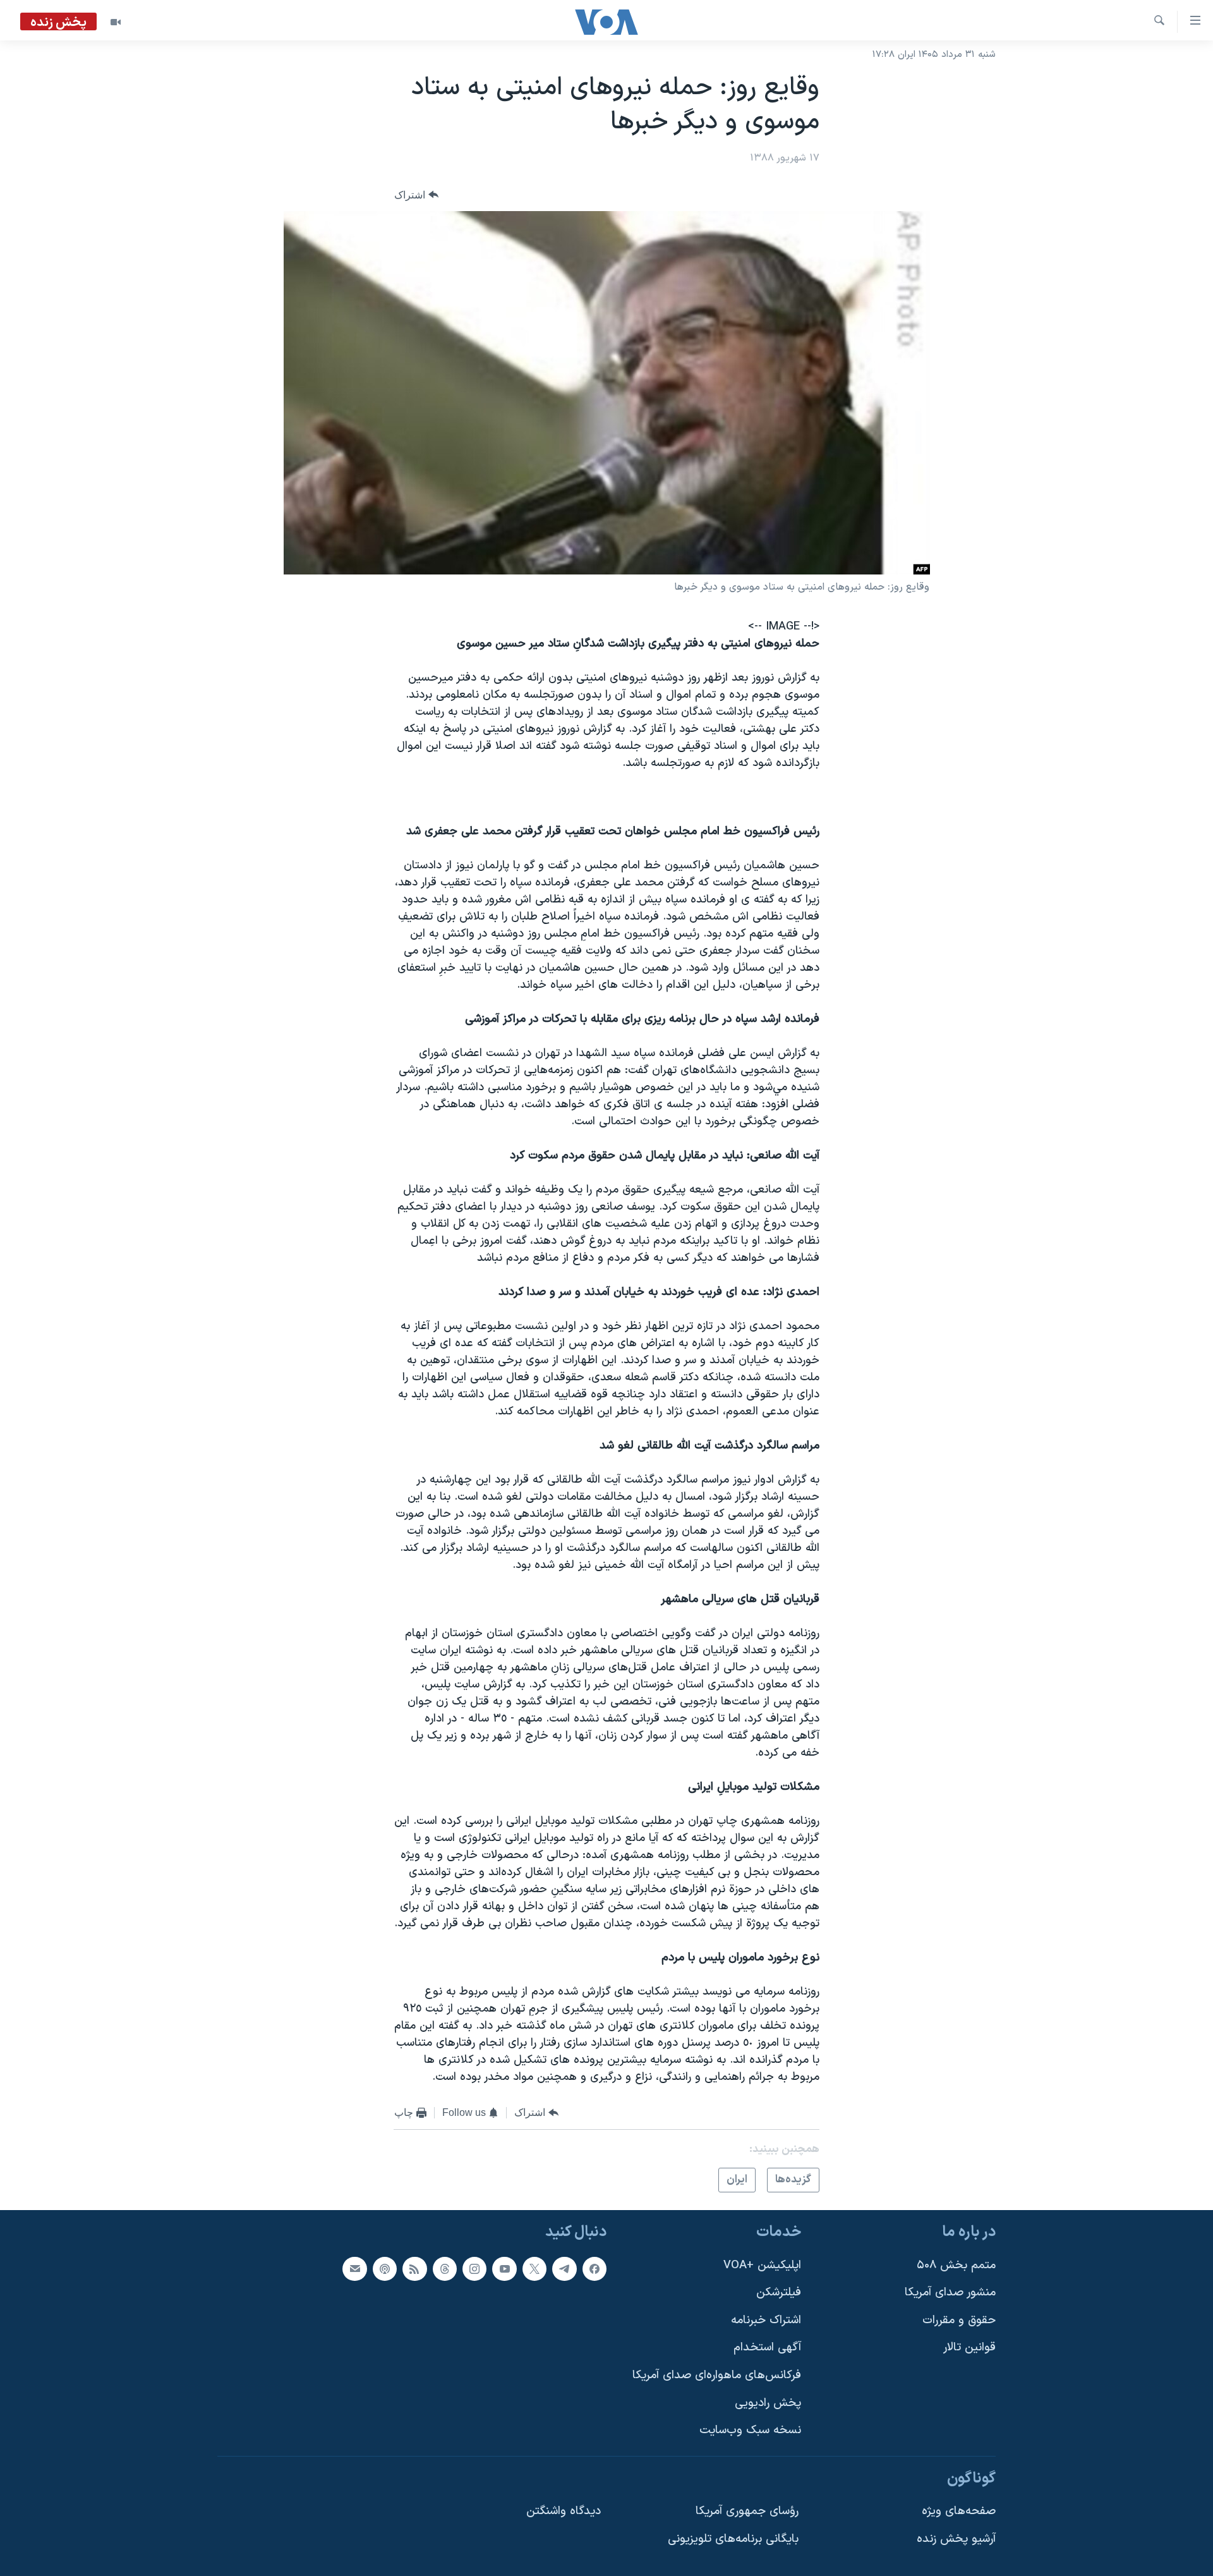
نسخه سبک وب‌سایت (750, 2431)
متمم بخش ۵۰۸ (956, 2265)
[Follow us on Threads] (445, 2269)
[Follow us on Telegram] (564, 2269)
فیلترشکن (779, 2293)
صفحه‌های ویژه (959, 2512)
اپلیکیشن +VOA (762, 2265)
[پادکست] (385, 2269)
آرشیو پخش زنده (956, 2540)
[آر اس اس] (414, 2269)
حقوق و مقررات (959, 2320)
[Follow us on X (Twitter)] (534, 2269)
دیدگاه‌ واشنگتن (564, 2512)
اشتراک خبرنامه (766, 2320)
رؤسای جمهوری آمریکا (747, 2512)
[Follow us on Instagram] (474, 2269)
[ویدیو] (116, 22)
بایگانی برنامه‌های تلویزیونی (733, 2540)
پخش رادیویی (768, 2403)
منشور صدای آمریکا (950, 2293)
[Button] (416, 195)
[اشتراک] (354, 2269)
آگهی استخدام (767, 2348)
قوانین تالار (969, 2348)
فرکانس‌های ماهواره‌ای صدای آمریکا (717, 2376)
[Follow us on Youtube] (504, 2269)
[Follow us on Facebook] (594, 2269)
